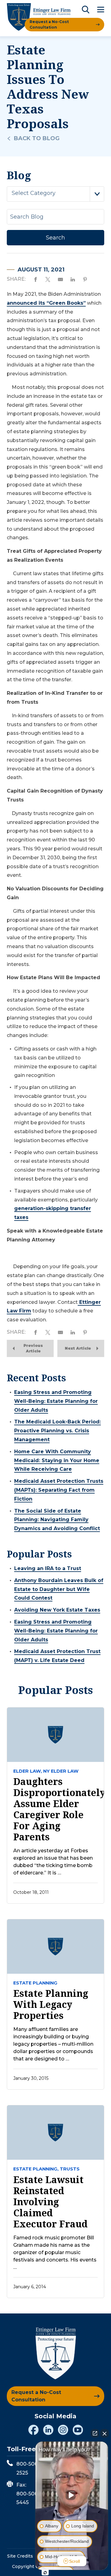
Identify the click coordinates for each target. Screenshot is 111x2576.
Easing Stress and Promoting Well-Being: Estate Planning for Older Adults (56, 1401)
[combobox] (55, 194)
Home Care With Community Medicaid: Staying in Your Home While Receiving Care (57, 1460)
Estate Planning (35, 1983)
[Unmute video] (72, 2495)
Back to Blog (37, 138)
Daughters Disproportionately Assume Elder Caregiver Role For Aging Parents (55, 1809)
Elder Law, (28, 1771)
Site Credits (20, 2556)
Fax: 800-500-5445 (28, 2494)
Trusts (70, 2169)
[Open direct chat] (95, 2433)
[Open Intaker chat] (45, 2573)
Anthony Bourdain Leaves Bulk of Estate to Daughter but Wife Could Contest (59, 1589)
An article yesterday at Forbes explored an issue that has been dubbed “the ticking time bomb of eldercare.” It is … (53, 1862)
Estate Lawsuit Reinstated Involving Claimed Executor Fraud (50, 2202)
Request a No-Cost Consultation (49, 24)
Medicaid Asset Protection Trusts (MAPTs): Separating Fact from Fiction (59, 1490)
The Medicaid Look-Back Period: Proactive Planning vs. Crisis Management (58, 1431)
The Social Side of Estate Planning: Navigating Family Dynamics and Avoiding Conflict (57, 1520)
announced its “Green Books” (46, 303)
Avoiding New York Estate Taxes (57, 1610)
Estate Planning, (36, 2169)
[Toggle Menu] (101, 10)
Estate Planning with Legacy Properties (51, 2004)
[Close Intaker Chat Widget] (105, 2433)
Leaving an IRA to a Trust (48, 1568)
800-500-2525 (28, 2468)
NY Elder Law (61, 1771)
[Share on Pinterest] (85, 279)
